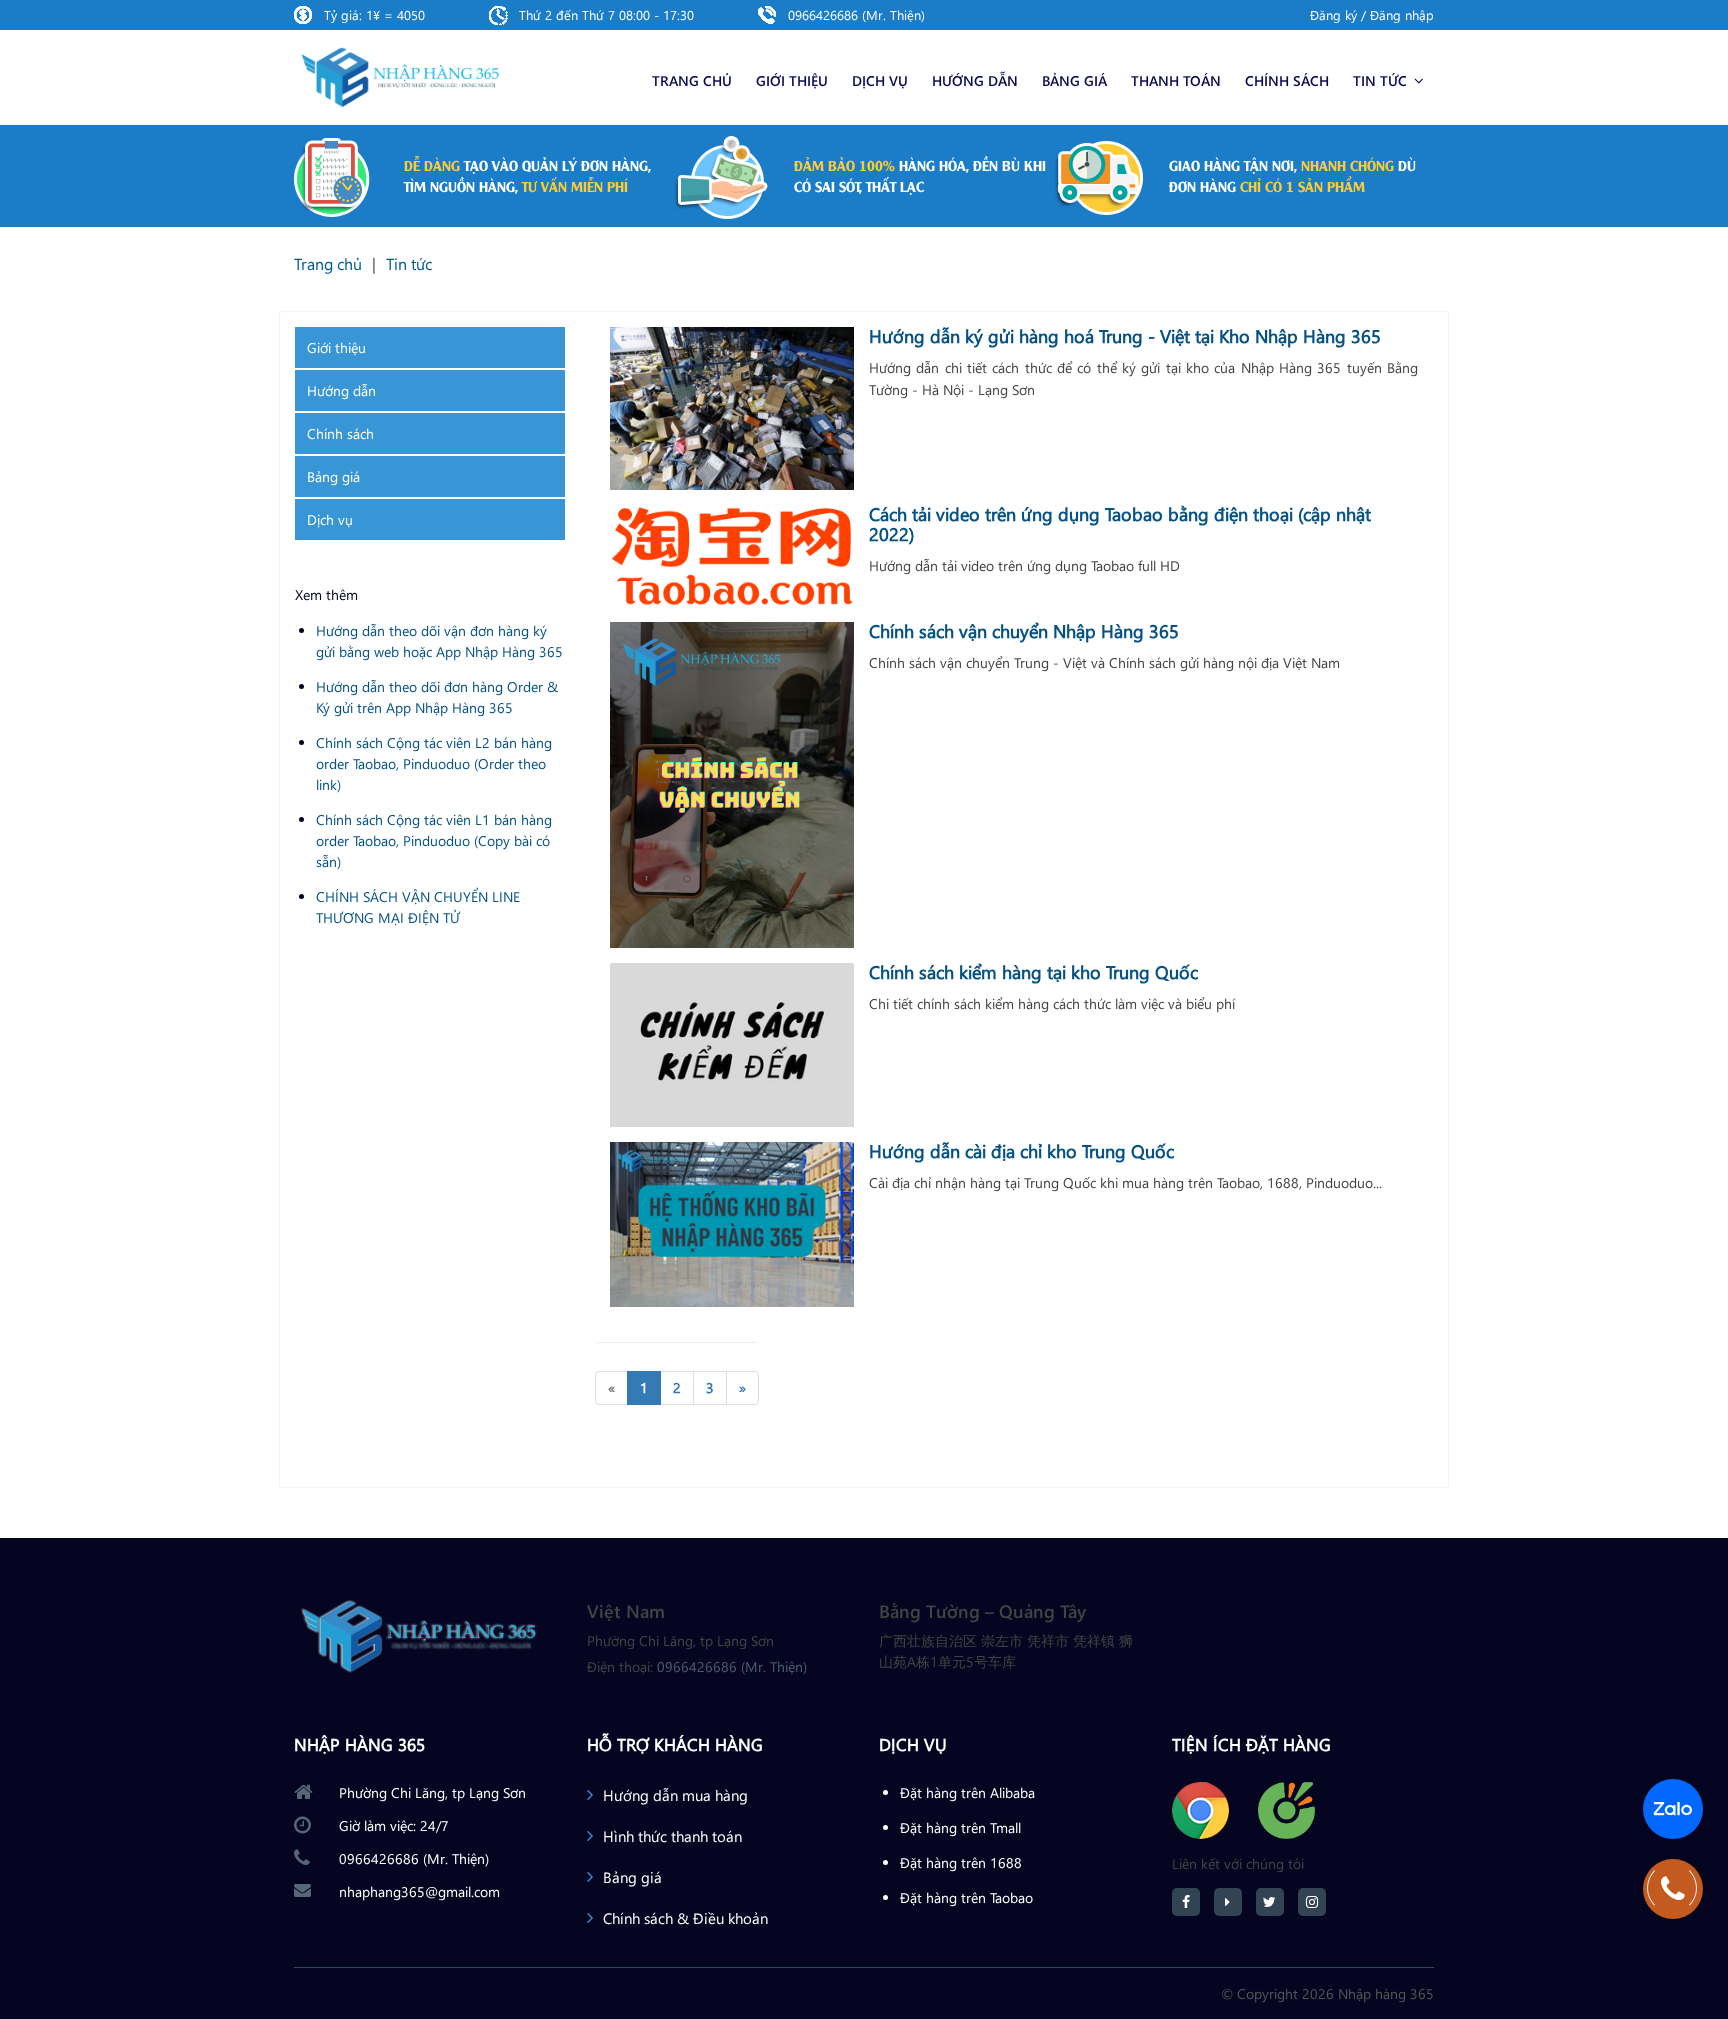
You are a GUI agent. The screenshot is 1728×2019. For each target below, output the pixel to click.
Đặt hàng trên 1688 (961, 1862)
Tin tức (1382, 80)
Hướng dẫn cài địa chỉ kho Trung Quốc (1021, 1151)
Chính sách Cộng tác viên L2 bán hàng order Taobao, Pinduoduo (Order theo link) (434, 763)
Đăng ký (1333, 14)
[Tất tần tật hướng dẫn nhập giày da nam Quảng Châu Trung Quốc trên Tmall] (732, 408)
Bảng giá (1074, 80)
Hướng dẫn (975, 80)
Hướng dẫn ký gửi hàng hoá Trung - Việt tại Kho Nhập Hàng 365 (1125, 336)
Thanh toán (1176, 80)
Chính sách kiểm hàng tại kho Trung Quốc (1033, 972)
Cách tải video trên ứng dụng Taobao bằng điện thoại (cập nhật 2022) (1120, 524)
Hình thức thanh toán (672, 1836)
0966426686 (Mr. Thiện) (856, 14)
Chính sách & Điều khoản (685, 1918)
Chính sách (1287, 80)
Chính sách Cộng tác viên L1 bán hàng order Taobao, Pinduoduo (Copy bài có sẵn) (434, 840)
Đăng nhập (1402, 14)
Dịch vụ (880, 80)
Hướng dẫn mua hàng (675, 1795)
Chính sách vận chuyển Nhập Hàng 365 (1024, 631)
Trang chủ (692, 80)
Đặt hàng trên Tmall (960, 1827)
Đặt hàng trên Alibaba (967, 1792)
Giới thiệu (792, 80)
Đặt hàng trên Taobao (966, 1897)
